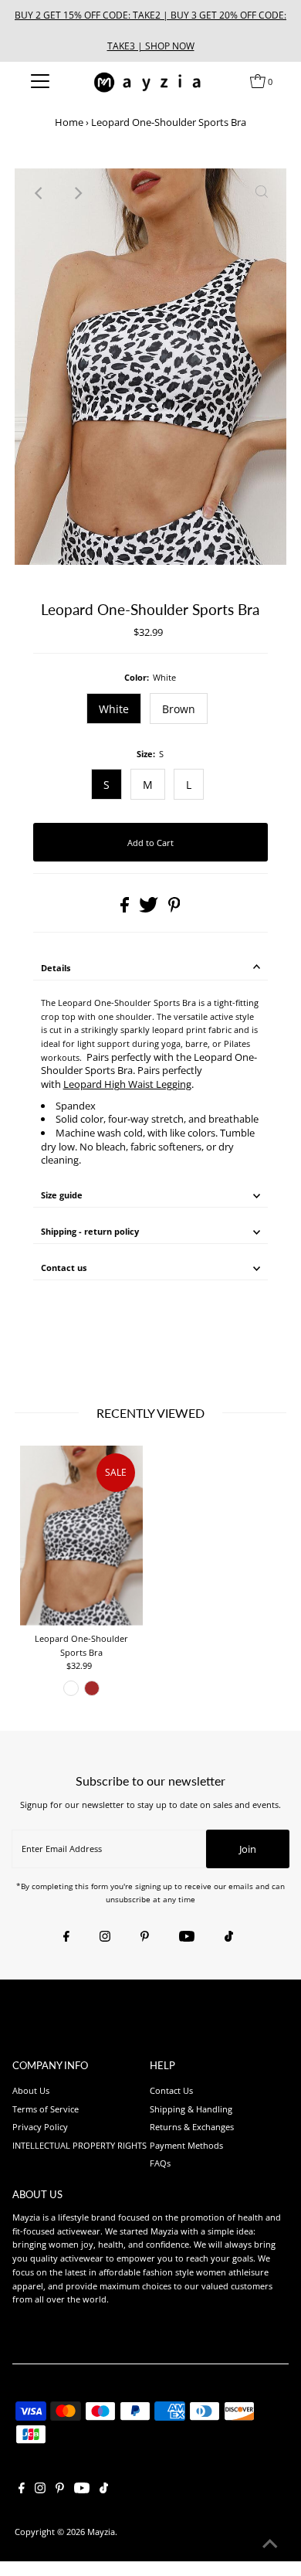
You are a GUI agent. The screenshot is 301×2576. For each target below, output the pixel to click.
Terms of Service (46, 2109)
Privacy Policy (40, 2127)
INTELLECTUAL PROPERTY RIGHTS (79, 2145)
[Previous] (39, 193)
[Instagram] (105, 1937)
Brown (179, 709)
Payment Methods (186, 2145)
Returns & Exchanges (192, 2127)
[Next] (77, 193)
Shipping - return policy (90, 1231)
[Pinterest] (145, 1937)
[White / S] (71, 1688)
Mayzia (101, 2532)
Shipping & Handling (191, 2109)
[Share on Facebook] (126, 909)
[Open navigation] (40, 81)
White (114, 709)
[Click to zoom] (262, 193)
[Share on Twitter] (150, 909)
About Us (31, 2090)
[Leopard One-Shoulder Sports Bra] (81, 1536)
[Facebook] (66, 1937)
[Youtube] (187, 1937)
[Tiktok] (229, 1937)
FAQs (160, 2163)
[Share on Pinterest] (174, 909)
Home (69, 122)
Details (56, 968)
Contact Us (171, 2090)
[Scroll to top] (270, 2545)
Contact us (64, 1268)
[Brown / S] (92, 1688)
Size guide (62, 1195)
